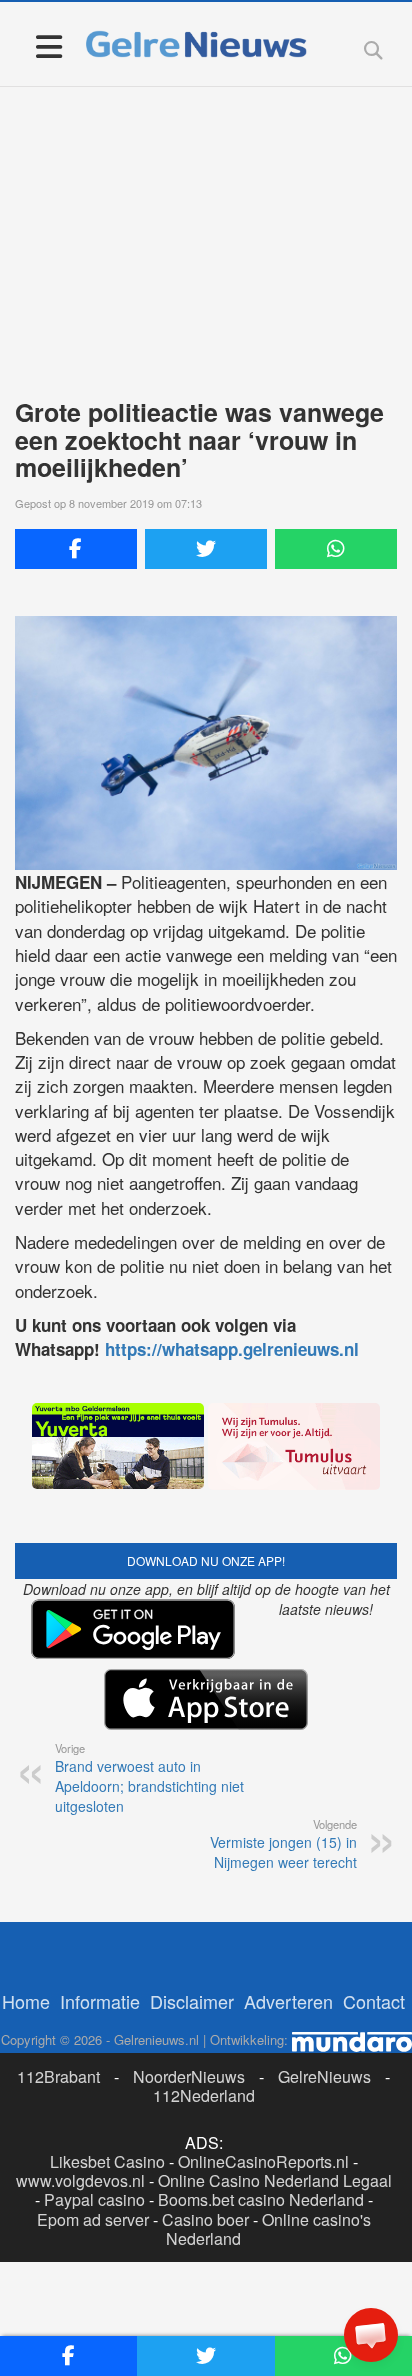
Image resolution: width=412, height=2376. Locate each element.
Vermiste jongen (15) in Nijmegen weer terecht (283, 1844)
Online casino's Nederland (268, 2229)
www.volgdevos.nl (80, 2180)
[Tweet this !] (206, 549)
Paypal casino (94, 2199)
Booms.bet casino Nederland (261, 2199)
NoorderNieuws (189, 2076)
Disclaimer (192, 2001)
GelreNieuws (324, 2076)
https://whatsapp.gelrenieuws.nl (232, 1349)
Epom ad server (93, 2219)
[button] (371, 2335)
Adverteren (288, 2001)
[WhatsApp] (336, 549)
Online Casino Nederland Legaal (275, 2180)
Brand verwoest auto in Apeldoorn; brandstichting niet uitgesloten (149, 1778)
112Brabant (58, 2076)
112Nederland (204, 2095)
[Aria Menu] (48, 45)
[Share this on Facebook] (76, 549)
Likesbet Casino (107, 2161)
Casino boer (205, 2219)
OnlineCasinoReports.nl (263, 2161)
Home (26, 2001)
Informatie (100, 2001)
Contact (374, 2001)
